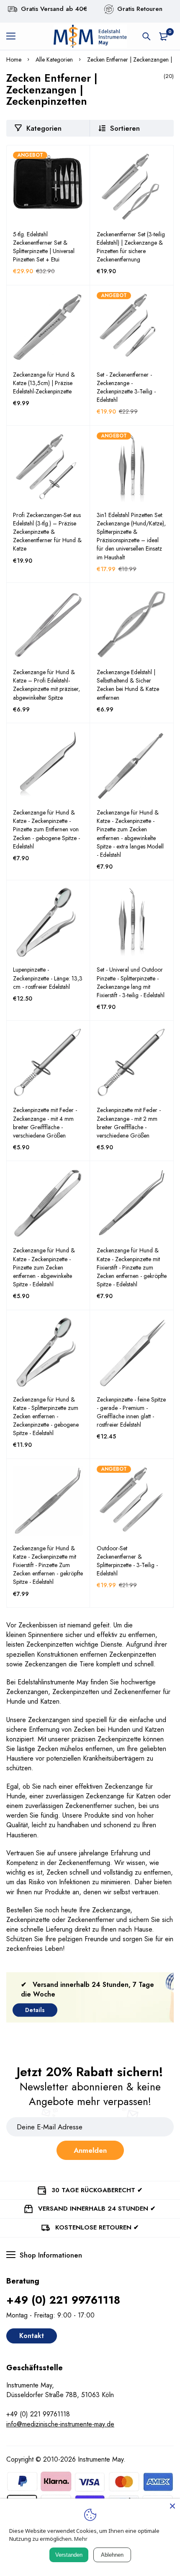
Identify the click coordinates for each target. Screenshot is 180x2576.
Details (35, 2010)
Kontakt (32, 2336)
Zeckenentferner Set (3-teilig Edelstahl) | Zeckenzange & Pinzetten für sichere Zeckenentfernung (131, 247)
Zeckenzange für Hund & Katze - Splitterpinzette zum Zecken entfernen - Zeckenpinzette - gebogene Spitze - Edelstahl (46, 1416)
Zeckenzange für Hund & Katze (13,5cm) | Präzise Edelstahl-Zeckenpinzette (44, 383)
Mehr (81, 2539)
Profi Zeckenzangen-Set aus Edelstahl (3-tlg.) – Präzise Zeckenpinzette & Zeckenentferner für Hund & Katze (47, 532)
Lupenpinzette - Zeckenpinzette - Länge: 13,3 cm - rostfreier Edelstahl (48, 978)
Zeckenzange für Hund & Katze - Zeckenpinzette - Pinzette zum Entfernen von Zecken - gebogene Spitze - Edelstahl (46, 829)
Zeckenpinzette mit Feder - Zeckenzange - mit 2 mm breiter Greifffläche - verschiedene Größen (129, 1122)
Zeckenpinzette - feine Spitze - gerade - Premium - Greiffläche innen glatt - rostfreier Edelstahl (131, 1412)
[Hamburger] (14, 36)
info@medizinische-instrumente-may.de (60, 2424)
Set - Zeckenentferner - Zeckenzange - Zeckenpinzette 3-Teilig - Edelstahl (126, 387)
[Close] (172, 2506)
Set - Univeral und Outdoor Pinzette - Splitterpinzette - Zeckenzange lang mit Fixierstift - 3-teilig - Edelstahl (131, 982)
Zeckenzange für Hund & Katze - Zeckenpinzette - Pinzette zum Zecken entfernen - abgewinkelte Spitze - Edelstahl (44, 1267)
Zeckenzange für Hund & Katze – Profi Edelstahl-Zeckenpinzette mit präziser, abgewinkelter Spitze (46, 685)
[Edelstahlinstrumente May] (90, 36)
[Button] (147, 36)
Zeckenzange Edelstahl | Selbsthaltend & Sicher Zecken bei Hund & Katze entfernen (128, 685)
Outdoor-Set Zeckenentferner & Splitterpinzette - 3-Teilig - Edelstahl (127, 1561)
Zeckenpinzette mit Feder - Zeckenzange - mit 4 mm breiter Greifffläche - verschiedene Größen (45, 1122)
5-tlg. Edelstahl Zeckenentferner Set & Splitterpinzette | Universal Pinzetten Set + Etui (44, 247)
